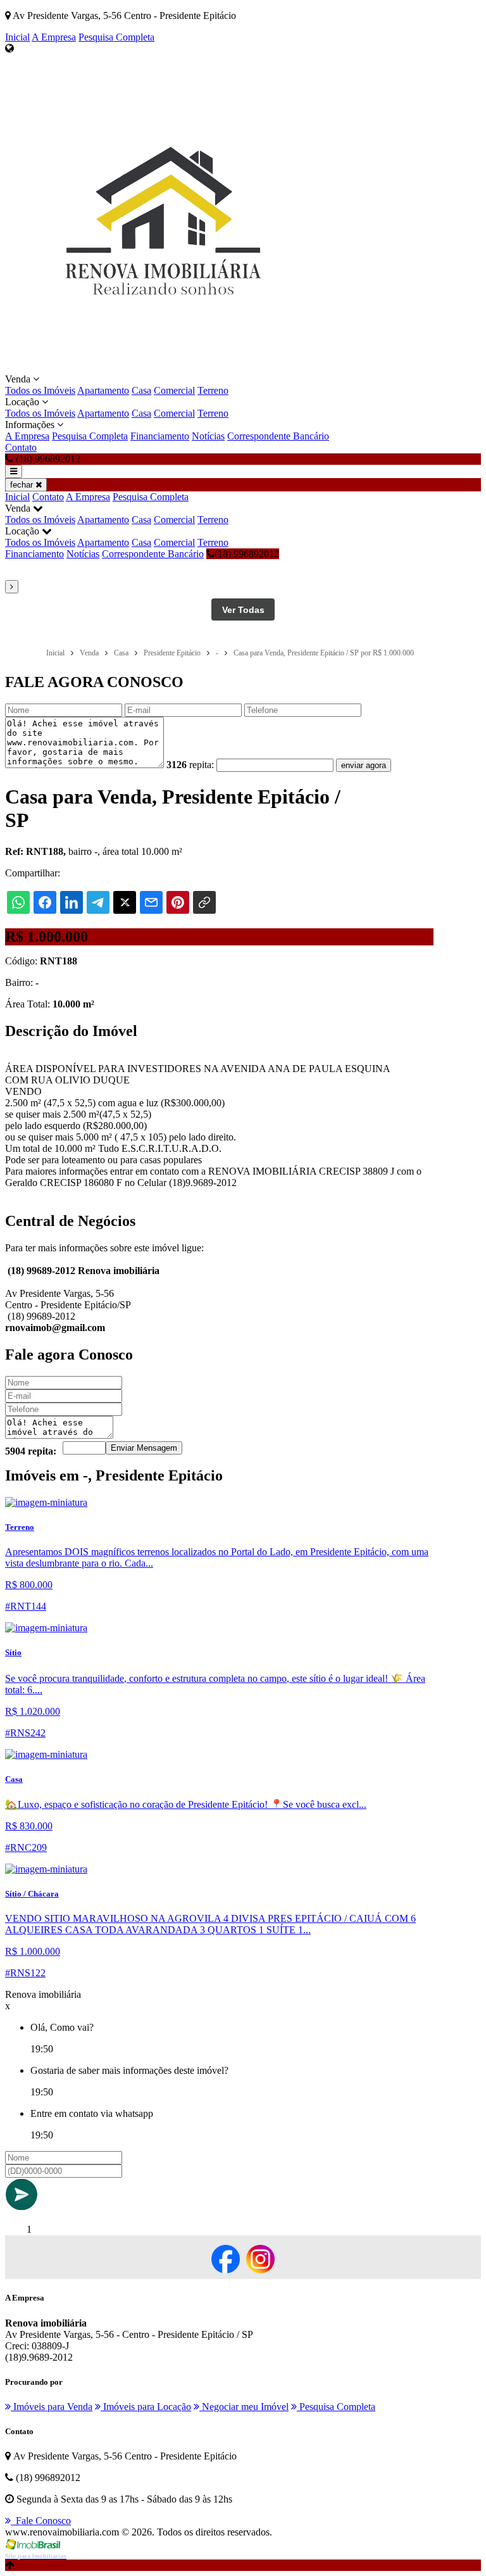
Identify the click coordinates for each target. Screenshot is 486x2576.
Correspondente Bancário (278, 436)
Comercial (174, 390)
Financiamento (160, 436)
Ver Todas (243, 610)
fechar (23, 485)
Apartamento (103, 390)
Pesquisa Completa (116, 37)
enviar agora (364, 765)
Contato (21, 447)
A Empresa (54, 37)
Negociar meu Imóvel (244, 2407)
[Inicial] (163, 368)
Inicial (17, 37)
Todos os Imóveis (40, 390)
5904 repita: (31, 1451)
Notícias (208, 436)
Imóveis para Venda (52, 2407)
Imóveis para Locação (146, 2407)
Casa (141, 390)
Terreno (213, 390)
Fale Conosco (41, 2521)
